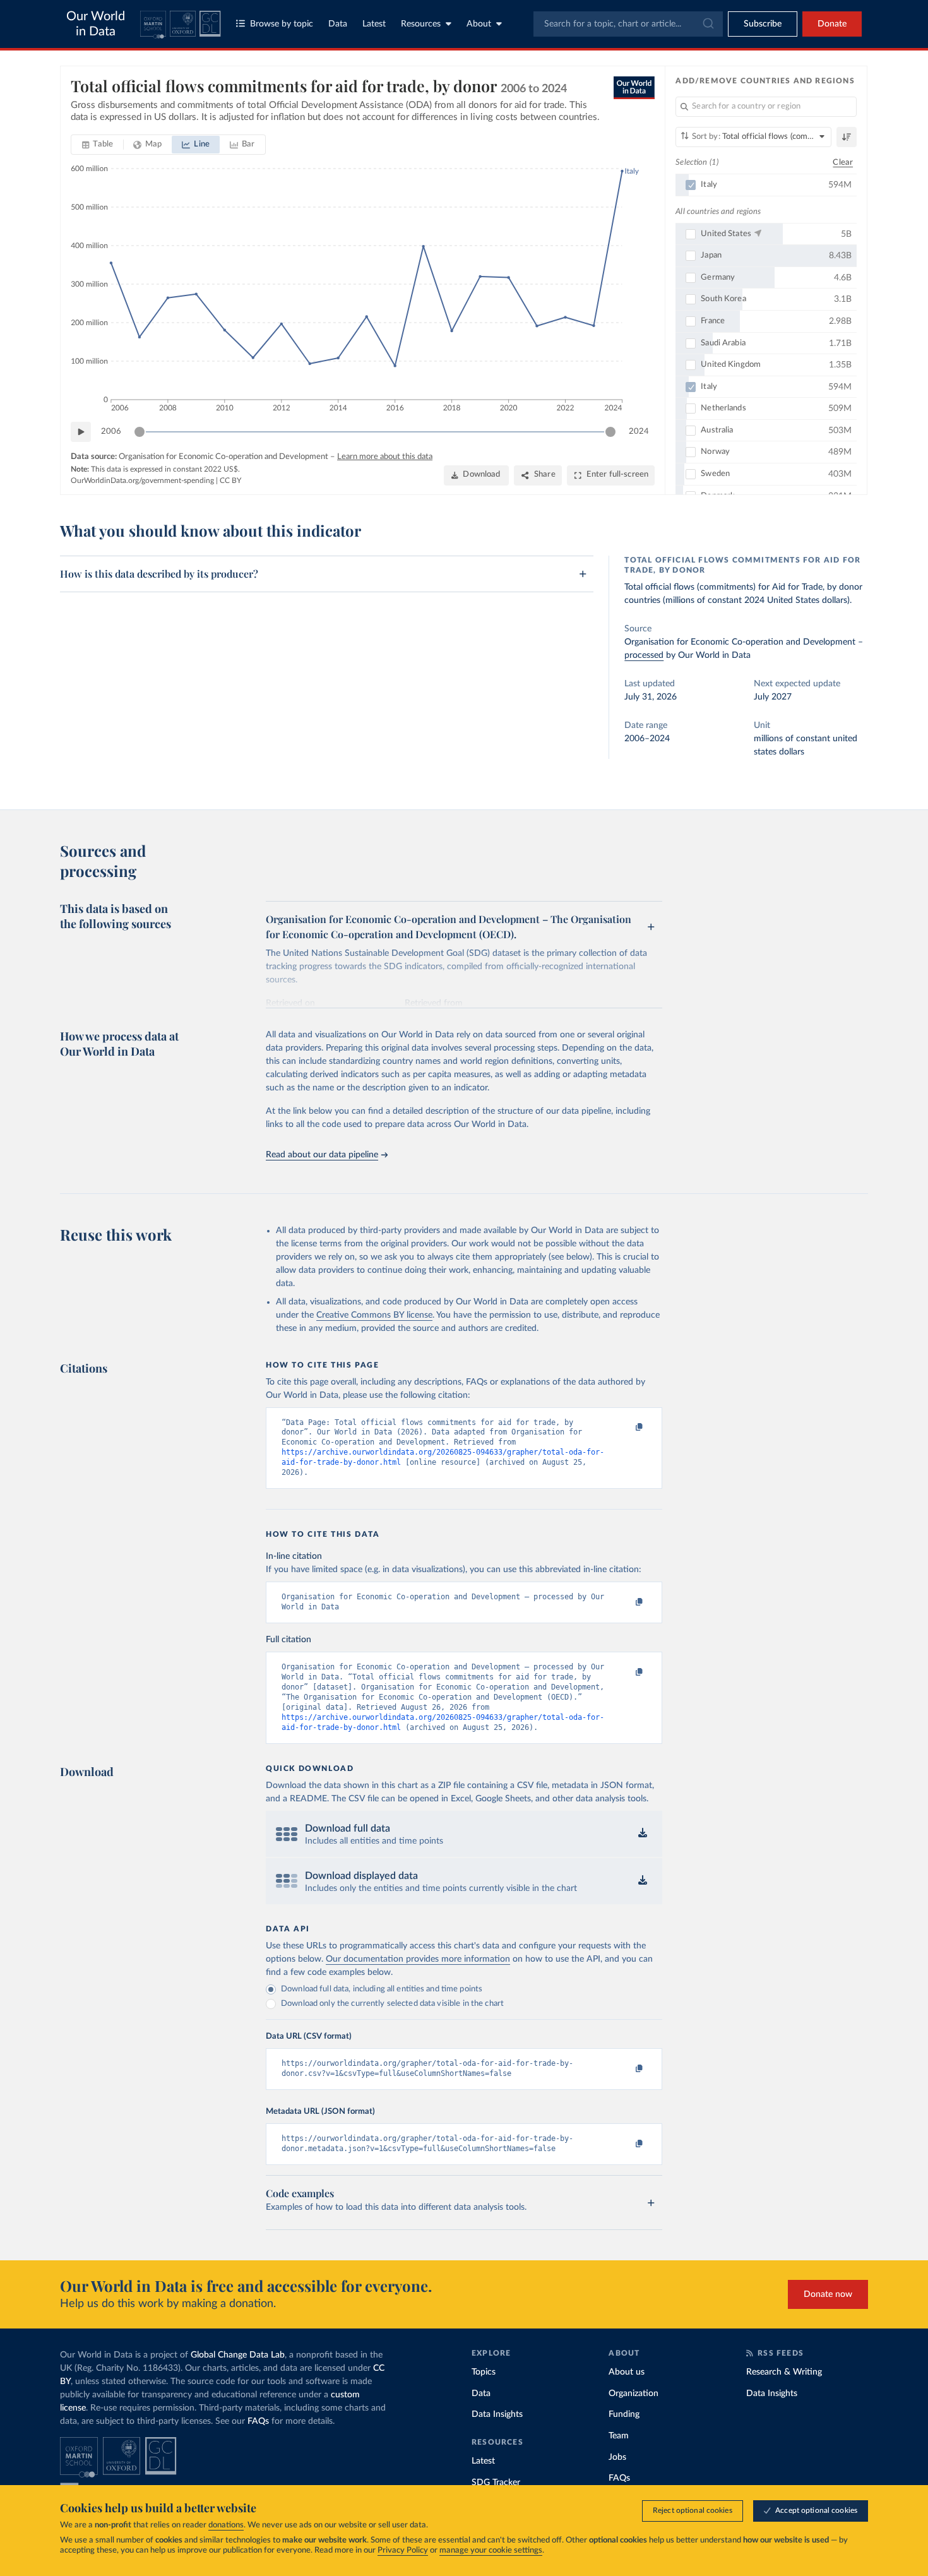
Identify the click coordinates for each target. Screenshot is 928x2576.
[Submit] (707, 24)
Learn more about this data (385, 457)
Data (338, 24)
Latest (374, 24)
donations (226, 2525)
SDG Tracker (496, 2483)
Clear (843, 163)
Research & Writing (784, 2372)
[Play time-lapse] (81, 432)
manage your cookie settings (491, 2550)
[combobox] (628, 24)
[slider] (140, 432)
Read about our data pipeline (322, 1155)
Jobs (617, 2457)
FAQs (258, 2421)
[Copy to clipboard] (626, 1428)
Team (619, 2436)
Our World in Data (96, 24)
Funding (624, 2414)
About (479, 24)
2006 (111, 432)
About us (627, 2372)
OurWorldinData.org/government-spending (142, 480)
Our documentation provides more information (418, 1959)
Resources (421, 24)
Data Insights (497, 2414)
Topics (484, 2372)
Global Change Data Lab (238, 2355)
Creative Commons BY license (374, 1315)
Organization (634, 2394)
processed (644, 655)
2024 (639, 432)
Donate (832, 24)
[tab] (98, 145)
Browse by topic (282, 24)
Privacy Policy (403, 2550)
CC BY (230, 480)
